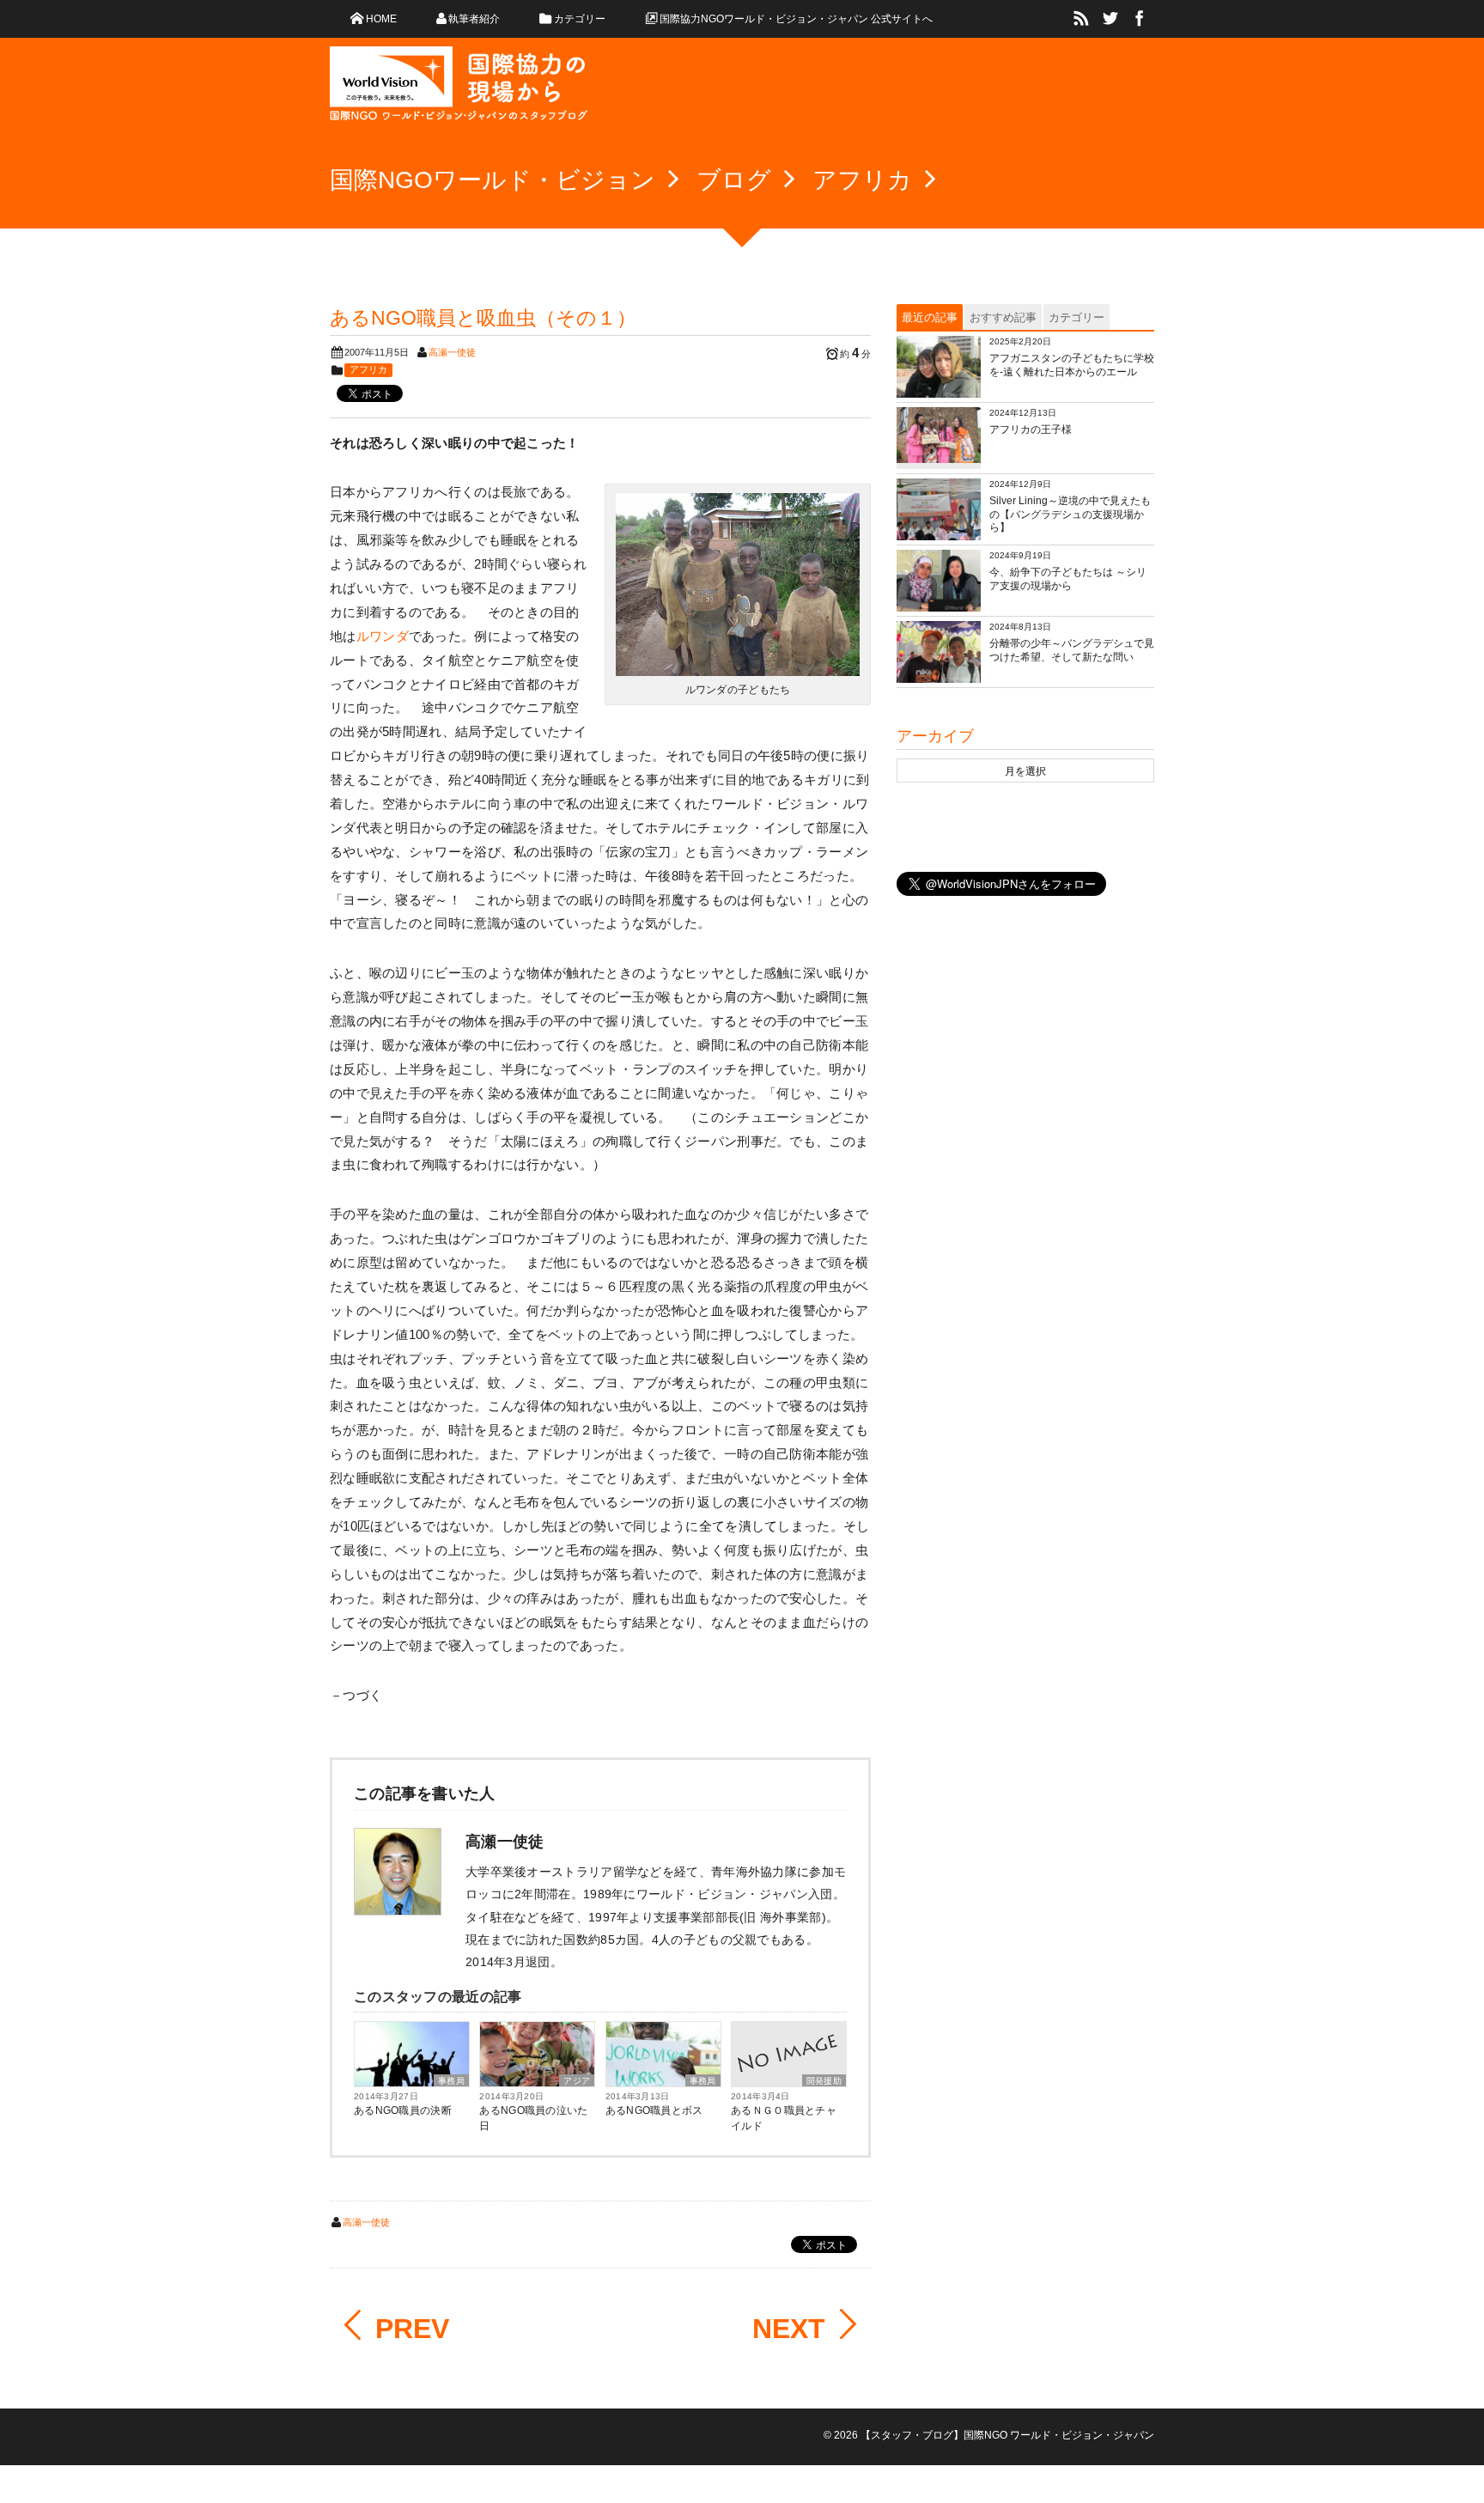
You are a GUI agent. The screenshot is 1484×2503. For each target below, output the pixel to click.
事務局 (451, 2081)
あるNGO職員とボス (654, 2110)
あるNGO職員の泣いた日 (533, 2118)
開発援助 (824, 2081)
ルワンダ (383, 636)
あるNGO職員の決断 (403, 2110)
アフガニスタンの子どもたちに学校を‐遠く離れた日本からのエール (1072, 365)
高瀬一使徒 (452, 352)
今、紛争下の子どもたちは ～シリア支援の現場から (1068, 579)
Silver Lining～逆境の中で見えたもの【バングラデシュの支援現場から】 (1070, 514)
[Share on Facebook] (1140, 19)
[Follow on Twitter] (1110, 19)
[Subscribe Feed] (1081, 19)
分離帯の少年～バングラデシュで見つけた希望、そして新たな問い (1072, 650)
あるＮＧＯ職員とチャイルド (784, 2118)
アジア (577, 2081)
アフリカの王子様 (1031, 429)
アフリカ (368, 369)
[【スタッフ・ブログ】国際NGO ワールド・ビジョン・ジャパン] (459, 90)
